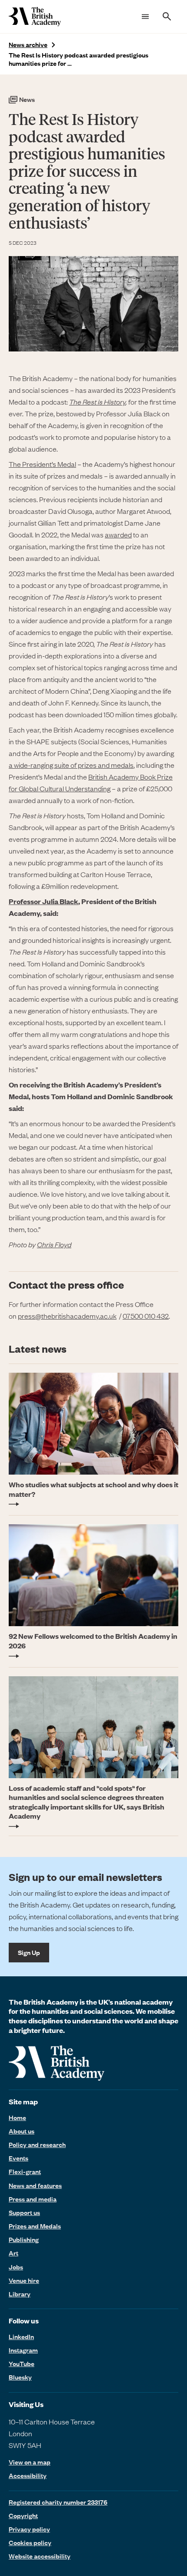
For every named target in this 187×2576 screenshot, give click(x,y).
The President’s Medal (42, 464)
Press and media (33, 2199)
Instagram (23, 2350)
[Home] (35, 17)
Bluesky (20, 2377)
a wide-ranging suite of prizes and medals (71, 765)
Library (20, 2294)
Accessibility (28, 2476)
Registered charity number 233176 (58, 2502)
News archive (28, 45)
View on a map (30, 2462)
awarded (118, 534)
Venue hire (24, 2280)
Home (17, 2117)
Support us (24, 2212)
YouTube (22, 2363)
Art (13, 2253)
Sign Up (29, 1952)
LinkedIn (21, 2336)
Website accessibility (40, 2556)
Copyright (23, 2515)
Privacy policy (29, 2529)
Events (18, 2158)
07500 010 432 (146, 1316)
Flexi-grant (25, 2171)
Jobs (16, 2267)
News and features (35, 2185)
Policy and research (37, 2144)
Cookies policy (30, 2542)
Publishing (24, 2239)
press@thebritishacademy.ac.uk (67, 1316)
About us (22, 2131)
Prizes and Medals (35, 2226)
